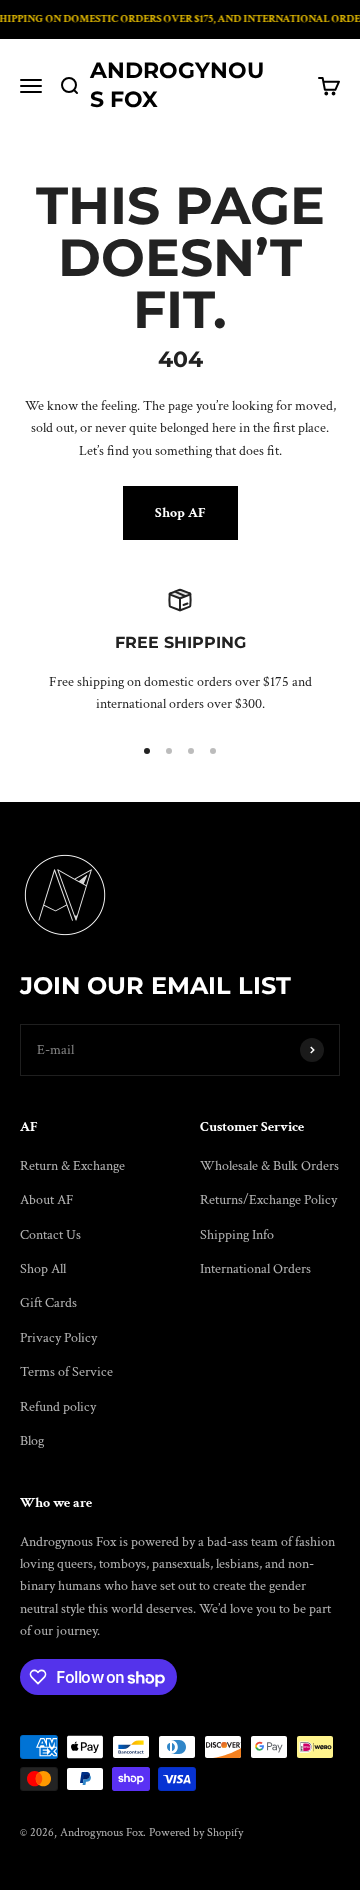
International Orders (255, 1269)
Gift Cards (48, 1303)
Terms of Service (66, 1372)
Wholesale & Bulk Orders (269, 1166)
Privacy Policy (58, 1338)
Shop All (43, 1269)
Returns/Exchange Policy (268, 1200)
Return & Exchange (72, 1166)
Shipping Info (237, 1235)
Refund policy (58, 1407)
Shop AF (180, 513)
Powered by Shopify (196, 1832)
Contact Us (50, 1235)
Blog (32, 1441)
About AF (47, 1200)
